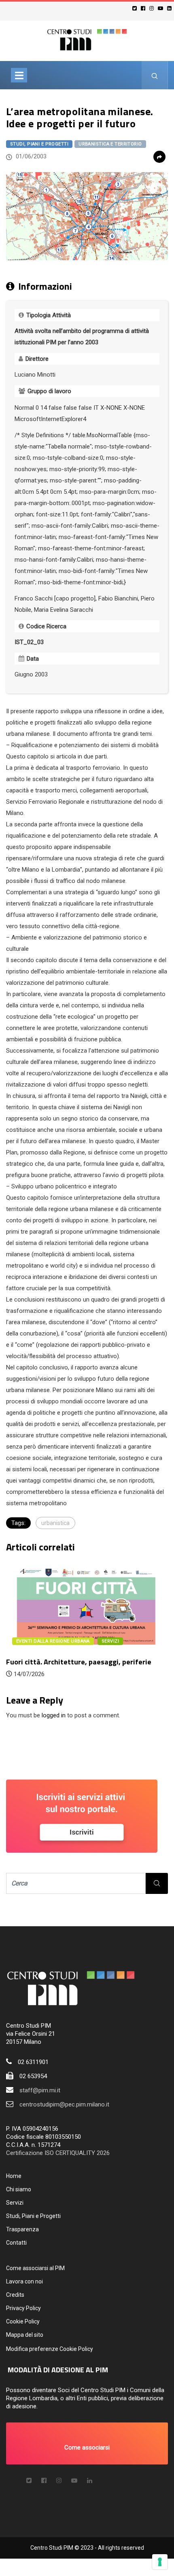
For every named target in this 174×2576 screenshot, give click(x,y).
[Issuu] (90, 2481)
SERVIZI (110, 1641)
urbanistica (55, 1523)
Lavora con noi (24, 2281)
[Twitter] (136, 8)
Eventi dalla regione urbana (53, 1641)
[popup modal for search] (155, 75)
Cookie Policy (23, 2321)
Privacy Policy (23, 2308)
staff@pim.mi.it (40, 2090)
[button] (87, 2443)
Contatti (16, 2243)
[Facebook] (144, 8)
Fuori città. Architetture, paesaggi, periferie (79, 1662)
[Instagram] (153, 8)
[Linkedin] (171, 8)
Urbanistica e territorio (110, 144)
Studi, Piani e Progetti (39, 144)
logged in (54, 1715)
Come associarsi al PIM (35, 2268)
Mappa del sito (25, 2335)
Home (14, 2176)
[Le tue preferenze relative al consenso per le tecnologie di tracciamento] (160, 2562)
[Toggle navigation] (19, 75)
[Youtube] (162, 8)
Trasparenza (22, 2229)
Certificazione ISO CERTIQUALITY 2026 (58, 2153)
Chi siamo (19, 2189)
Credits (15, 2295)
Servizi (15, 2203)
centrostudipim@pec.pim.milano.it (64, 2104)
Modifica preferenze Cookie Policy (50, 2349)
